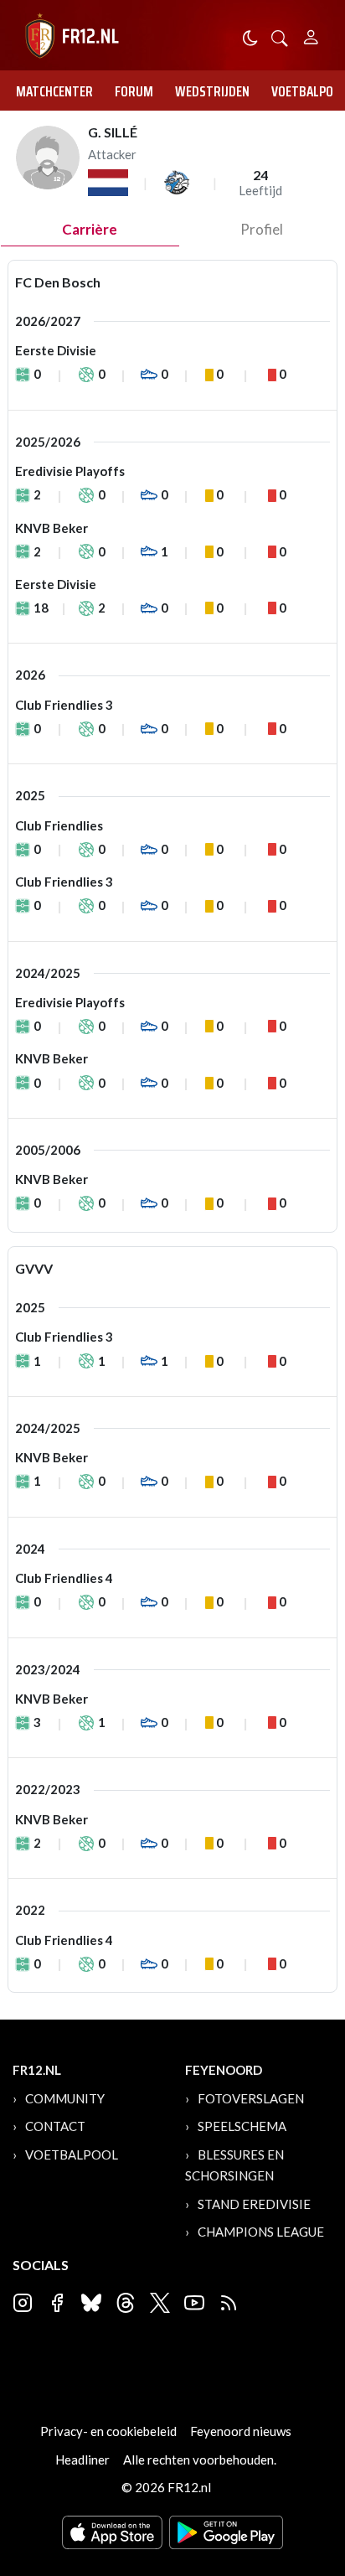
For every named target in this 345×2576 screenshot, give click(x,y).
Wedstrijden (212, 91)
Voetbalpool (72, 2154)
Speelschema (242, 2126)
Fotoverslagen (251, 2098)
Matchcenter (54, 91)
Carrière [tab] (90, 229)
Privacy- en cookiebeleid (108, 2431)
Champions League (261, 2232)
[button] (280, 36)
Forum (134, 91)
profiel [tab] (262, 229)
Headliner (82, 2460)
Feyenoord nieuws (241, 2431)
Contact (55, 2126)
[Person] (311, 35)
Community (65, 2098)
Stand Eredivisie (254, 2204)
